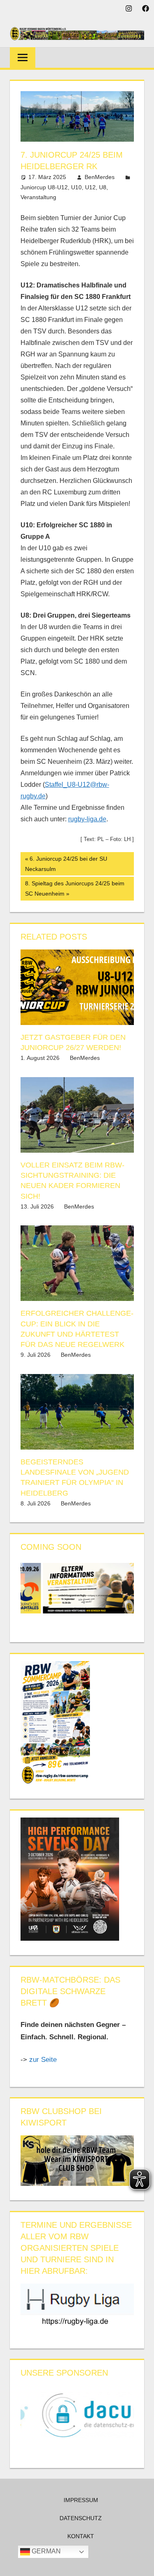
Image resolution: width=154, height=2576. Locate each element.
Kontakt (81, 2536)
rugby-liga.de (87, 819)
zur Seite (44, 2060)
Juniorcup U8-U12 (44, 187)
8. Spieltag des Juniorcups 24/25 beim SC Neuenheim (75, 888)
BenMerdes (100, 177)
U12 (90, 187)
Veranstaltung (38, 197)
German (45, 2551)
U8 (103, 187)
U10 (76, 187)
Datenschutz (81, 2518)
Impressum (81, 2500)
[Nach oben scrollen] (140, 2562)
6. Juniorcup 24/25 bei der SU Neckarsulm (66, 864)
